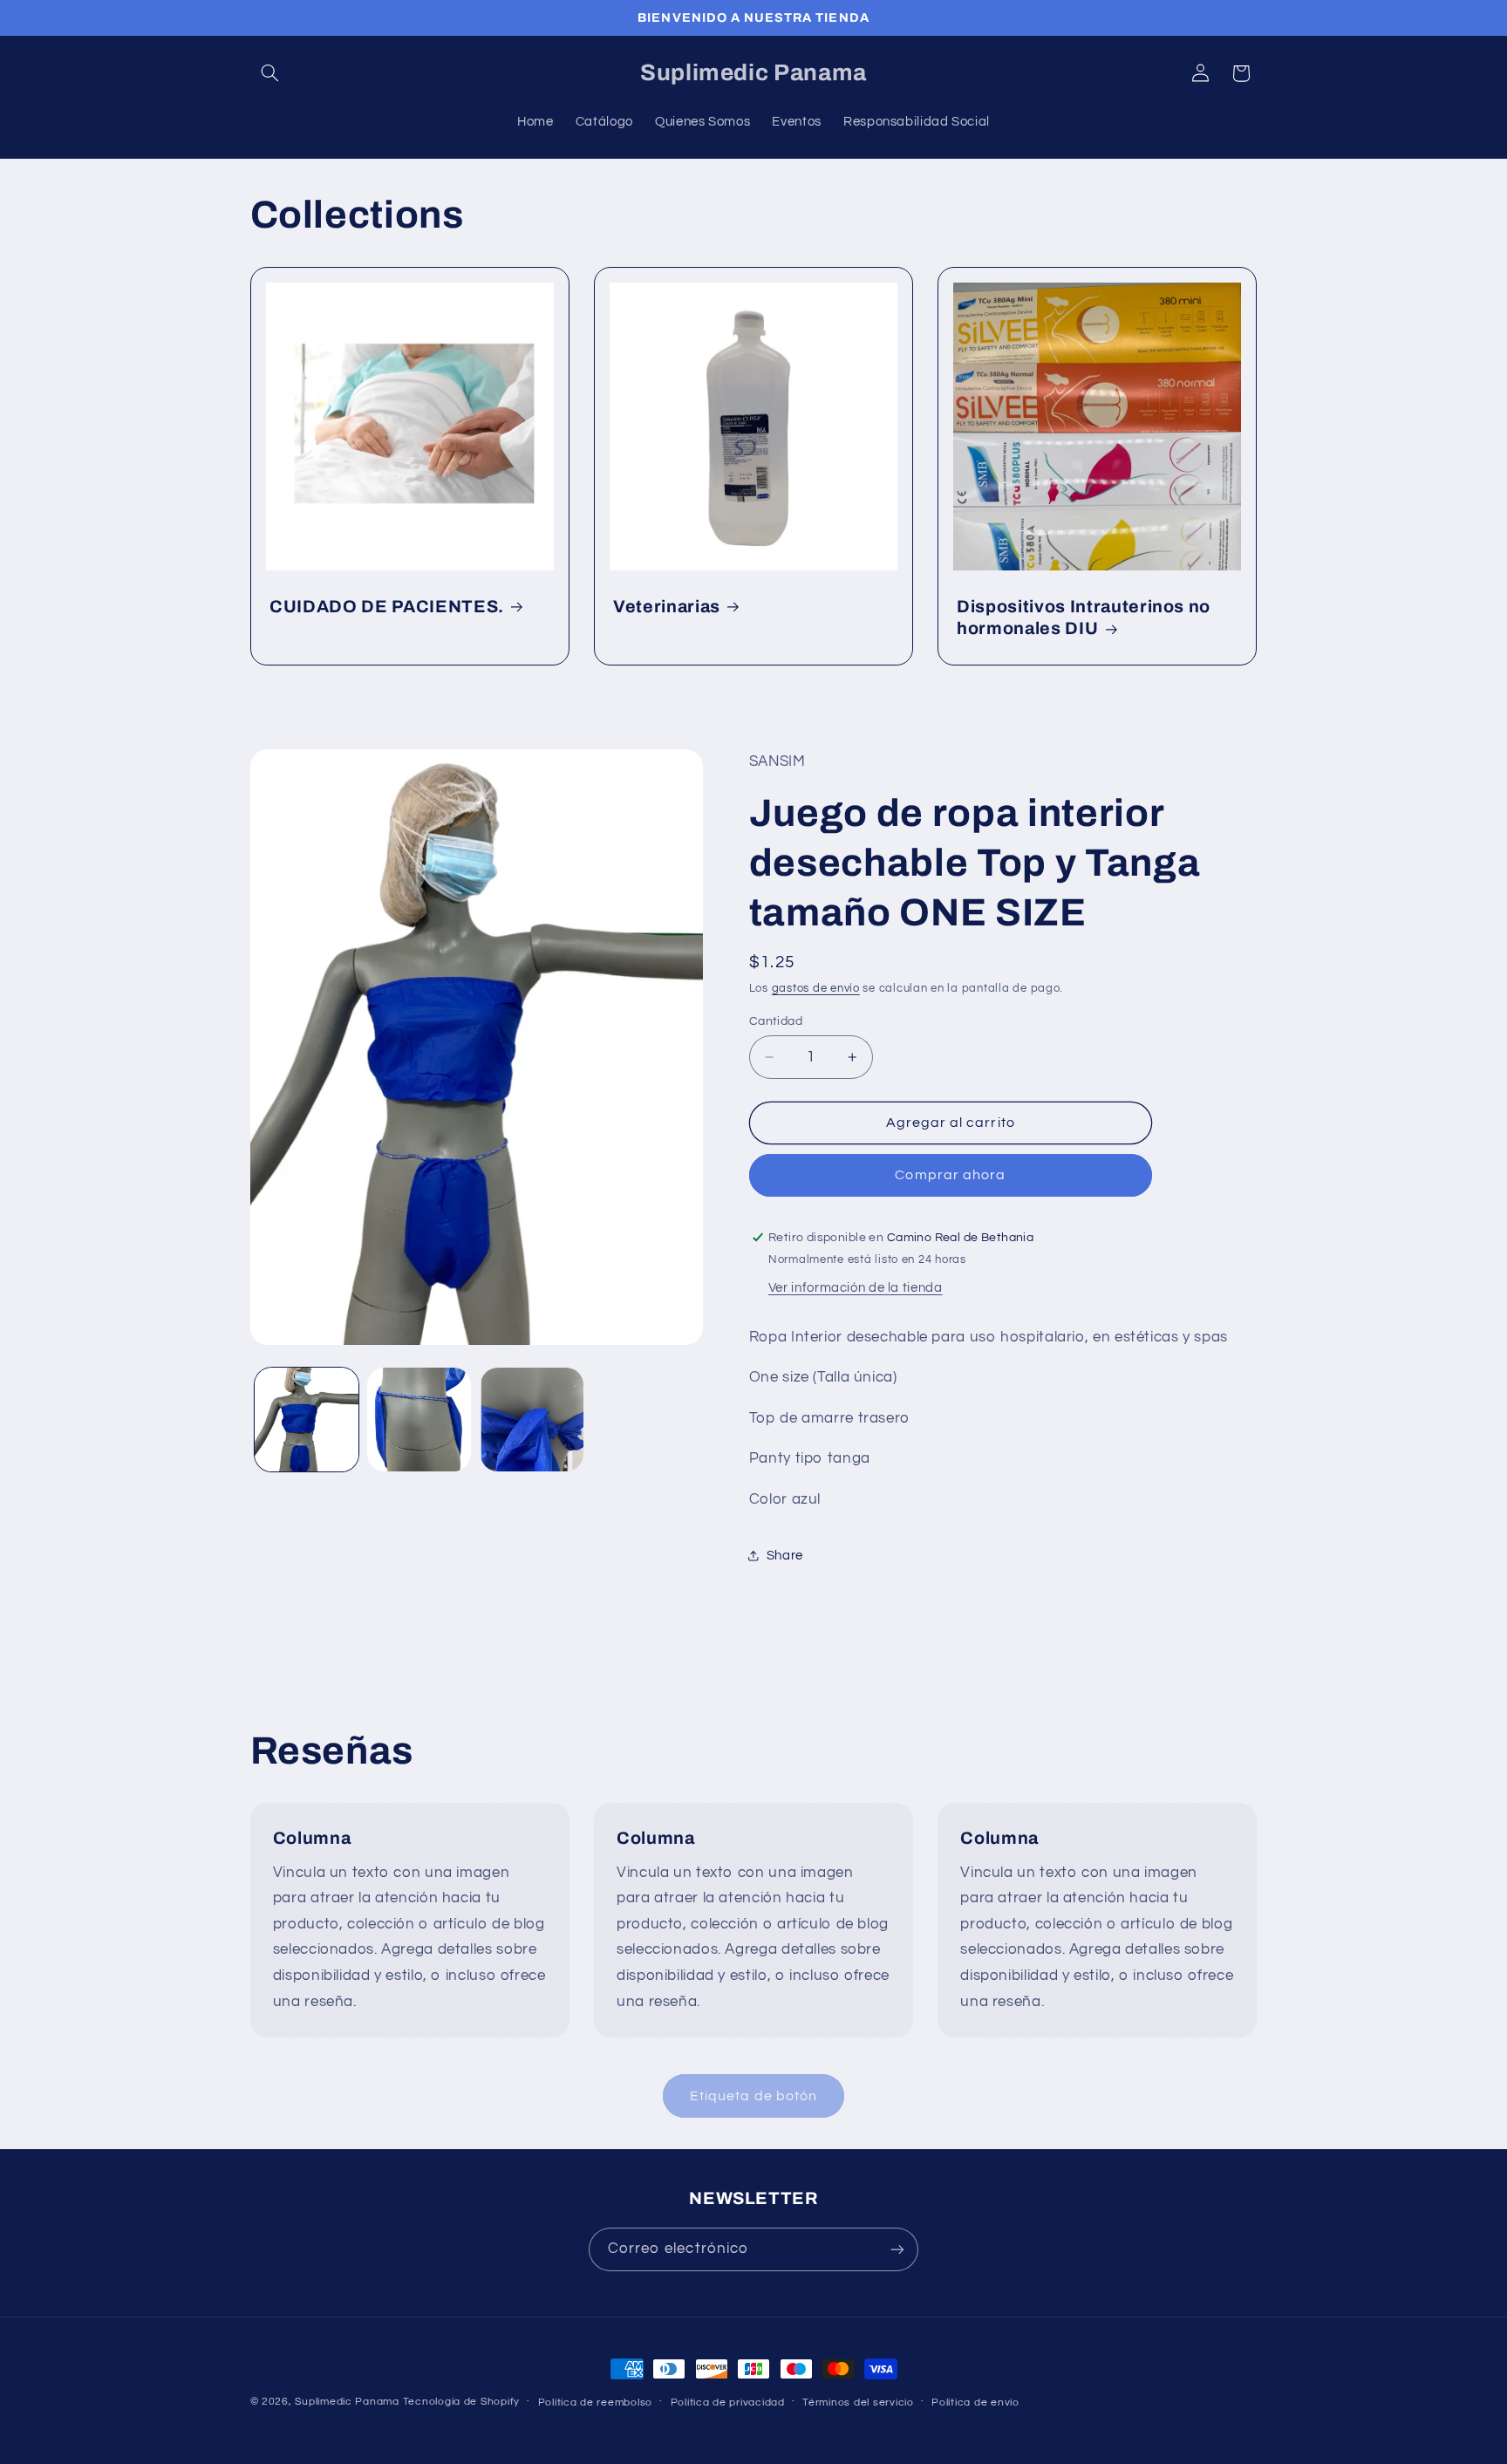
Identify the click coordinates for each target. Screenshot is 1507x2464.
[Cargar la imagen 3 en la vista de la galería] (532, 1420)
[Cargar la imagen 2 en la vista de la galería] (419, 1420)
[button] (270, 73)
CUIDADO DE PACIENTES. (387, 607)
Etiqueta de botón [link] (753, 2096)
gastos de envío (816, 989)
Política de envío (975, 2403)
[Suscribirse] (897, 2249)
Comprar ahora (950, 1176)
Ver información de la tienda (856, 1289)
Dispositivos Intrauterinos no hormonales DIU (1084, 618)
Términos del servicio (858, 2403)
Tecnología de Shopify (461, 2402)
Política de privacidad (728, 2403)
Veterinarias (667, 607)
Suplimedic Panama (347, 2402)
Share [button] (785, 1556)
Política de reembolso (595, 2403)
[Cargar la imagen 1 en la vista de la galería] (307, 1420)
